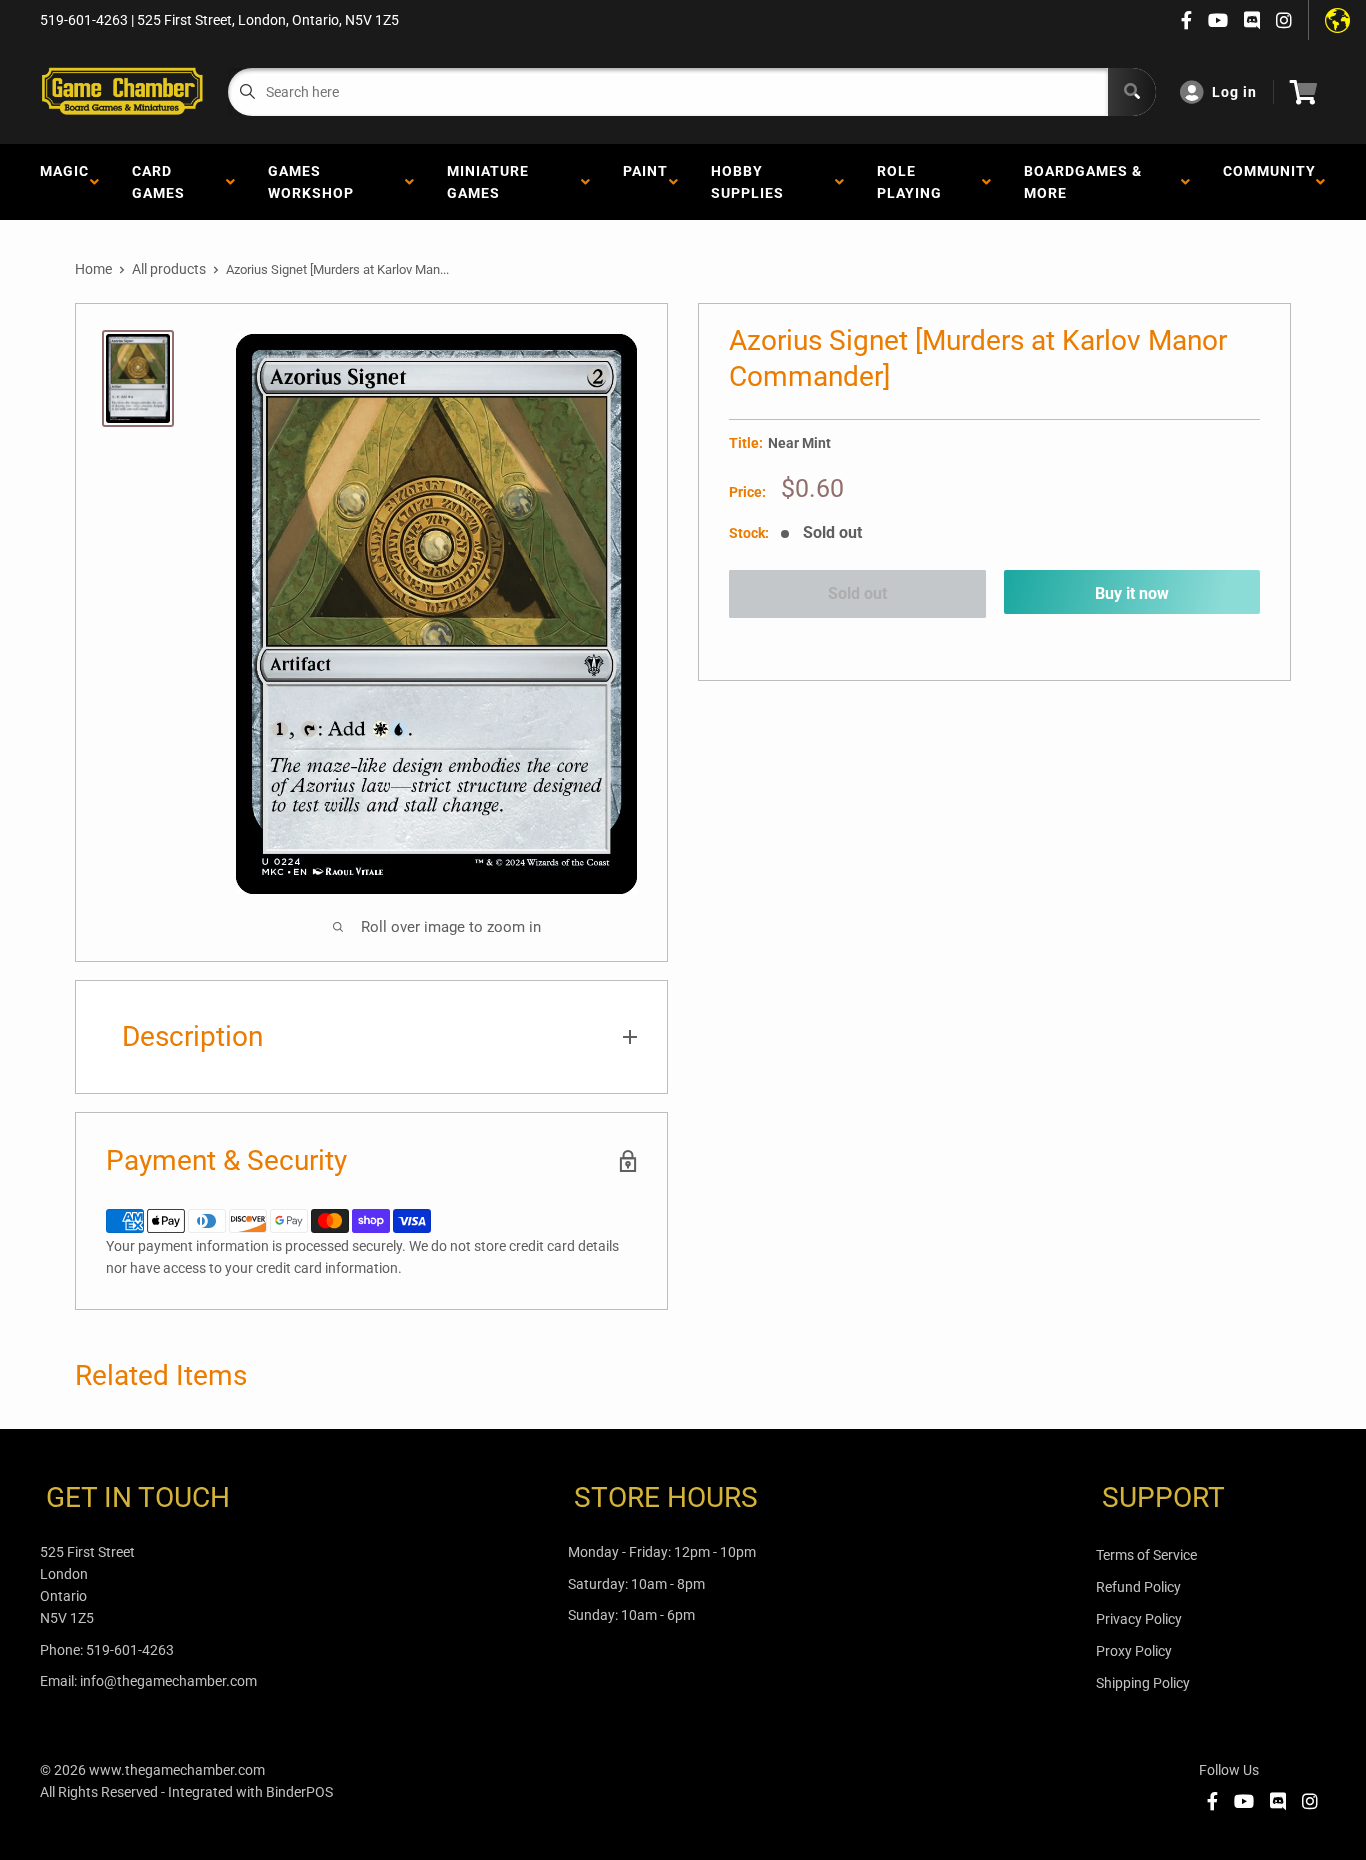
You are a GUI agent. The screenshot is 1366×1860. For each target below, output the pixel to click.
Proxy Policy (1134, 1651)
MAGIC (64, 182)
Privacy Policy (1139, 1619)
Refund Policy (1138, 1587)
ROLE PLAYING (913, 182)
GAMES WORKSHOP (315, 182)
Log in (1234, 92)
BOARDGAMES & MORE (1083, 182)
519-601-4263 (130, 1650)
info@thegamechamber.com (168, 1681)
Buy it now (1132, 593)
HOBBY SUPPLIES (751, 182)
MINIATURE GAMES (488, 182)
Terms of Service (1146, 1555)
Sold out (857, 593)
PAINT (645, 182)
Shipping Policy (1143, 1683)
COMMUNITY (1269, 182)
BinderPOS (299, 1792)
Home (93, 269)
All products (169, 269)
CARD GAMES (162, 182)
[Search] (1132, 92)
